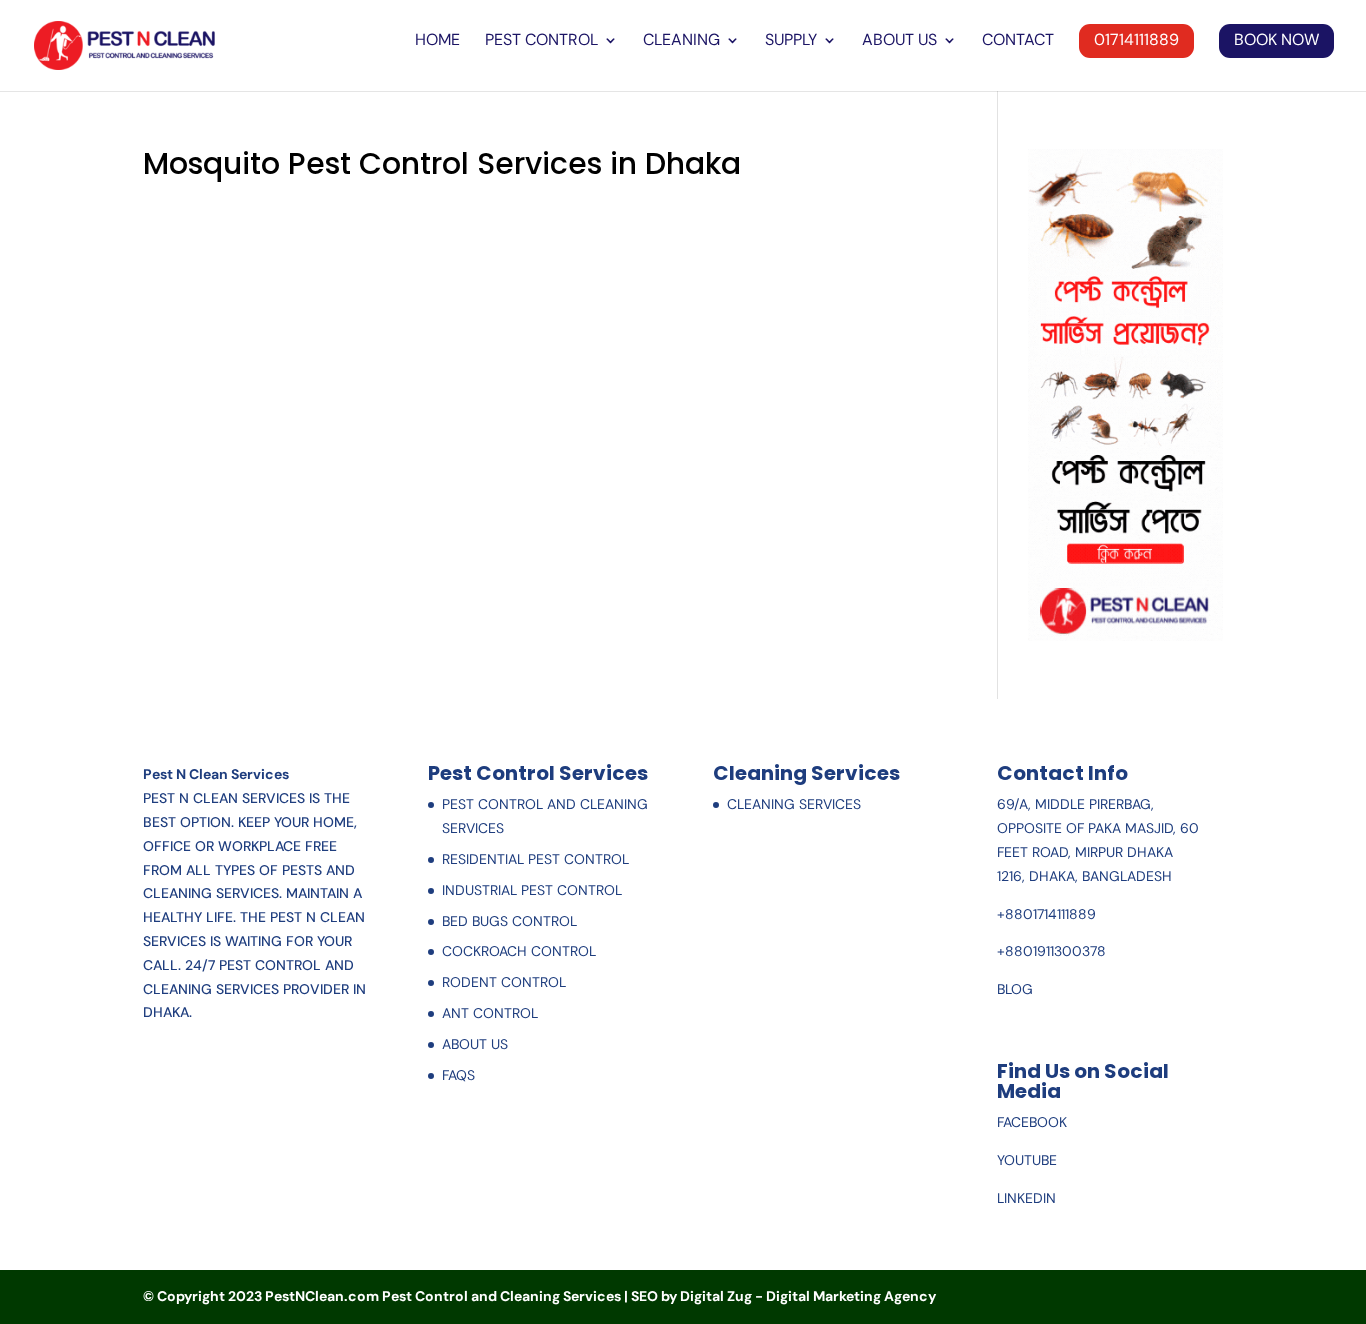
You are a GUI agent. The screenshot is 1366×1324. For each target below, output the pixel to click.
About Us (899, 41)
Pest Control (541, 41)
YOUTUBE (1027, 1160)
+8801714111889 (1046, 914)
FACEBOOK (1032, 1122)
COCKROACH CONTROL (519, 951)
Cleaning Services (794, 804)
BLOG (1015, 989)
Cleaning (681, 41)
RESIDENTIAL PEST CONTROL (535, 859)
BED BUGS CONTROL (509, 921)
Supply (791, 41)
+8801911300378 (1051, 951)
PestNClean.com (322, 1296)
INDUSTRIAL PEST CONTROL (532, 890)
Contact (1018, 41)
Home (437, 41)
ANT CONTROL (490, 1013)
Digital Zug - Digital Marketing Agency (808, 1296)
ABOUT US (475, 1044)
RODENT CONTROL (504, 982)
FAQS (458, 1075)
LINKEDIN (1026, 1198)
